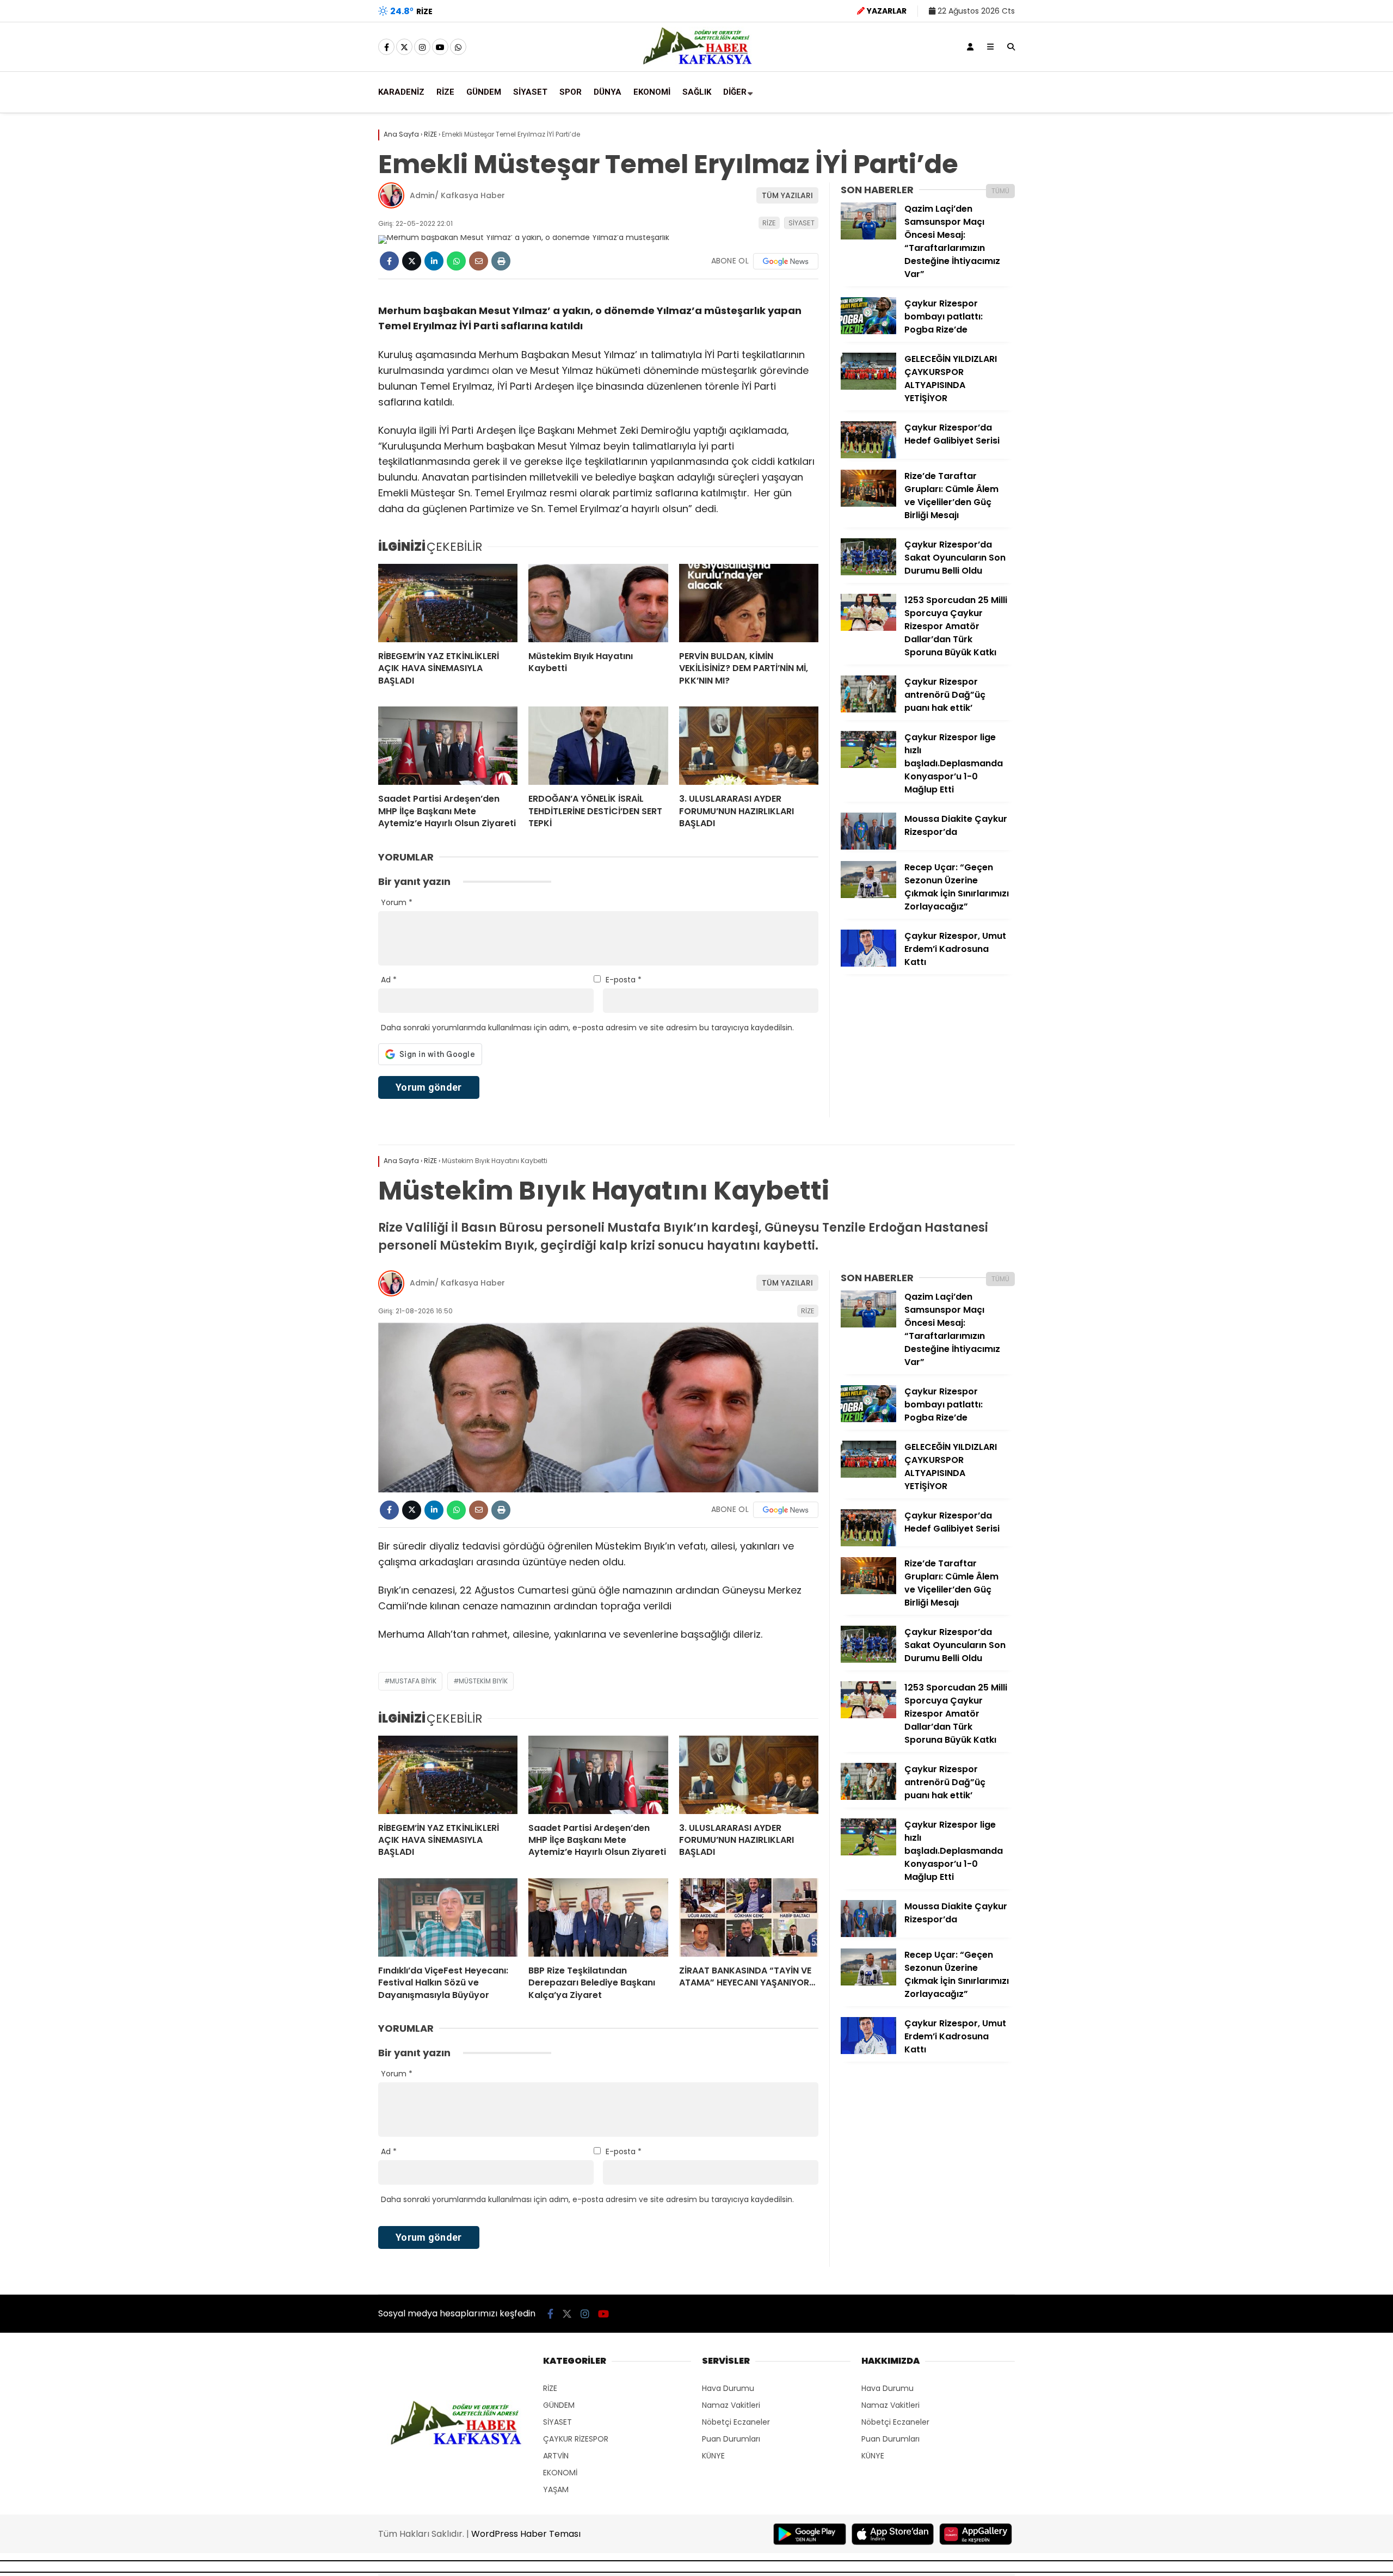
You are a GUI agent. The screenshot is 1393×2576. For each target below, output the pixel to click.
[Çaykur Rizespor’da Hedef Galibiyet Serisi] (868, 456)
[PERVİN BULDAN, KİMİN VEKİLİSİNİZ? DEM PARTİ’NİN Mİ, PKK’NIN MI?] (749, 603)
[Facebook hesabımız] (386, 47)
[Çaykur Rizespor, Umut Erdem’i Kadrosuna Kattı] (868, 964)
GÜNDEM (484, 92)
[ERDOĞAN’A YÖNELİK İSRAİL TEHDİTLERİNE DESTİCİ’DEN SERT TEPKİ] (598, 746)
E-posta (624, 980)
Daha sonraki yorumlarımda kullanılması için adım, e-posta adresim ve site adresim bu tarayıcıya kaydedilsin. (587, 1028)
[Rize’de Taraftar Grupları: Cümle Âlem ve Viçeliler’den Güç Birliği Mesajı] (868, 504)
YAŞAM (556, 2489)
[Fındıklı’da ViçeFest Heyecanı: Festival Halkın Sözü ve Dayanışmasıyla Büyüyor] (448, 1917)
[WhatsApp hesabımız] (458, 47)
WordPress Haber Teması (526, 2534)
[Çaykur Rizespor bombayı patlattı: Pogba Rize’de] (868, 331)
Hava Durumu (728, 2388)
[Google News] (786, 261)
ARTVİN (556, 2456)
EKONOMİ (652, 92)
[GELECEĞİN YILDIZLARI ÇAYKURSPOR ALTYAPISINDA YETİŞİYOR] (868, 387)
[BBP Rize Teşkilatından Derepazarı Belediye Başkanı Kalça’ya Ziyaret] (598, 1917)
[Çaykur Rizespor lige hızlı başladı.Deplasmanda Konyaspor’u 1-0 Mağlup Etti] (868, 765)
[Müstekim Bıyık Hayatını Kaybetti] (598, 603)
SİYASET (530, 92)
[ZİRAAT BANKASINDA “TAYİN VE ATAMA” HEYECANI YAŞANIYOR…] (749, 1917)
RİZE (445, 92)
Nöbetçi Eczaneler (736, 2422)
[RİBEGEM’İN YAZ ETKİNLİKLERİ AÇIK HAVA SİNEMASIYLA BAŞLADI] (448, 603)
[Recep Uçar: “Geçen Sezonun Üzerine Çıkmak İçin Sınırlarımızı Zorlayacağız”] (868, 895)
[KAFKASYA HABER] (697, 64)
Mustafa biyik (413, 1681)
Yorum (397, 902)
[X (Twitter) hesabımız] (404, 47)
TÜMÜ (1000, 191)
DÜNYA (608, 92)
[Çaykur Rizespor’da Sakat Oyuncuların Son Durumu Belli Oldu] (868, 573)
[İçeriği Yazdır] (501, 261)
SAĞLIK (697, 92)
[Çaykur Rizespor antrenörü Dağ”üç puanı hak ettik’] (868, 710)
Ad (389, 980)
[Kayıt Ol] (970, 47)
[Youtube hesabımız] (440, 47)
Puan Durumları (731, 2439)
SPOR (571, 92)
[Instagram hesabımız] (422, 47)
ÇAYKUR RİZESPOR (576, 2439)
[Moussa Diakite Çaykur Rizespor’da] (868, 847)
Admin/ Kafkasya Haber (457, 195)
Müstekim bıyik (483, 1681)
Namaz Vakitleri (731, 2405)
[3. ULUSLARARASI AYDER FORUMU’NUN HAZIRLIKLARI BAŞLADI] (749, 746)
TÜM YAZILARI (787, 195)
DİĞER (735, 92)
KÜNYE (713, 2456)
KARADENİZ (401, 92)
